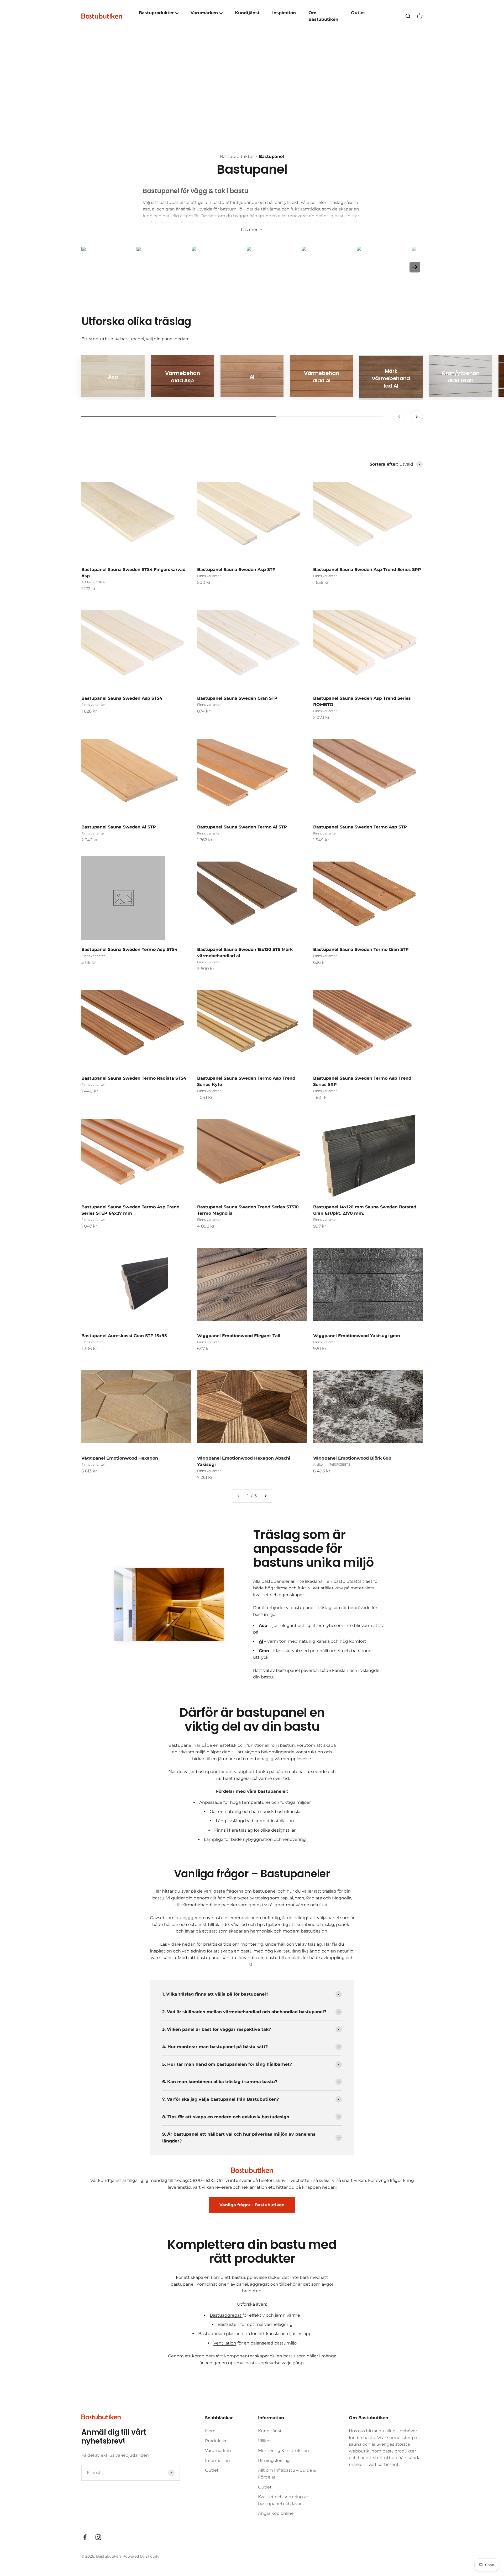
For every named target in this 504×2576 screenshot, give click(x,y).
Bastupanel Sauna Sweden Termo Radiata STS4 (134, 1078)
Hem (210, 2431)
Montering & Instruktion (283, 2451)
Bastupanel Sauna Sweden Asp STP (236, 570)
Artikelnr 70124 (93, 582)
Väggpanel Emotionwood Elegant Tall (239, 1336)
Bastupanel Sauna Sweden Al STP (119, 827)
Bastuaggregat (226, 2315)
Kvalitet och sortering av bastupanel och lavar (283, 2500)
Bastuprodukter (237, 156)
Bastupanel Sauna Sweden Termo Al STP (242, 827)
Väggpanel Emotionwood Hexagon (120, 1458)
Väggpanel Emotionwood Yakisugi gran (357, 1336)
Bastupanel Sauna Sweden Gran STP (237, 698)
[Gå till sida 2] (265, 1496)
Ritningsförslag (274, 2461)
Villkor (264, 2441)
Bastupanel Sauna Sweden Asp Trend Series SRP (367, 570)
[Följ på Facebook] (85, 2537)
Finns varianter (209, 576)
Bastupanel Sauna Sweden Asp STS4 (122, 698)
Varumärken (218, 2451)
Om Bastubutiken (323, 16)
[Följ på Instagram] (98, 2537)
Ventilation (225, 2343)
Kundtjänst (247, 13)
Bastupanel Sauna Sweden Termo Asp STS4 (129, 949)
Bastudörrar (211, 2334)
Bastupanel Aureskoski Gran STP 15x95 (124, 1336)
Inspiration (284, 13)
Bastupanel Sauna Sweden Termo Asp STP (360, 827)
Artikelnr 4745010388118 (332, 1464)
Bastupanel (271, 156)
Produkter (216, 2441)
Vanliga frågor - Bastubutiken (252, 2205)
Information (217, 2461)
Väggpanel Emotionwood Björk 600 (352, 1458)
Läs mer (249, 230)
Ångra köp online (276, 2513)
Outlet (358, 13)
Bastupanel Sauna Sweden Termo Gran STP (361, 949)
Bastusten (229, 2324)
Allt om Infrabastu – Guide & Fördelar (287, 2474)
